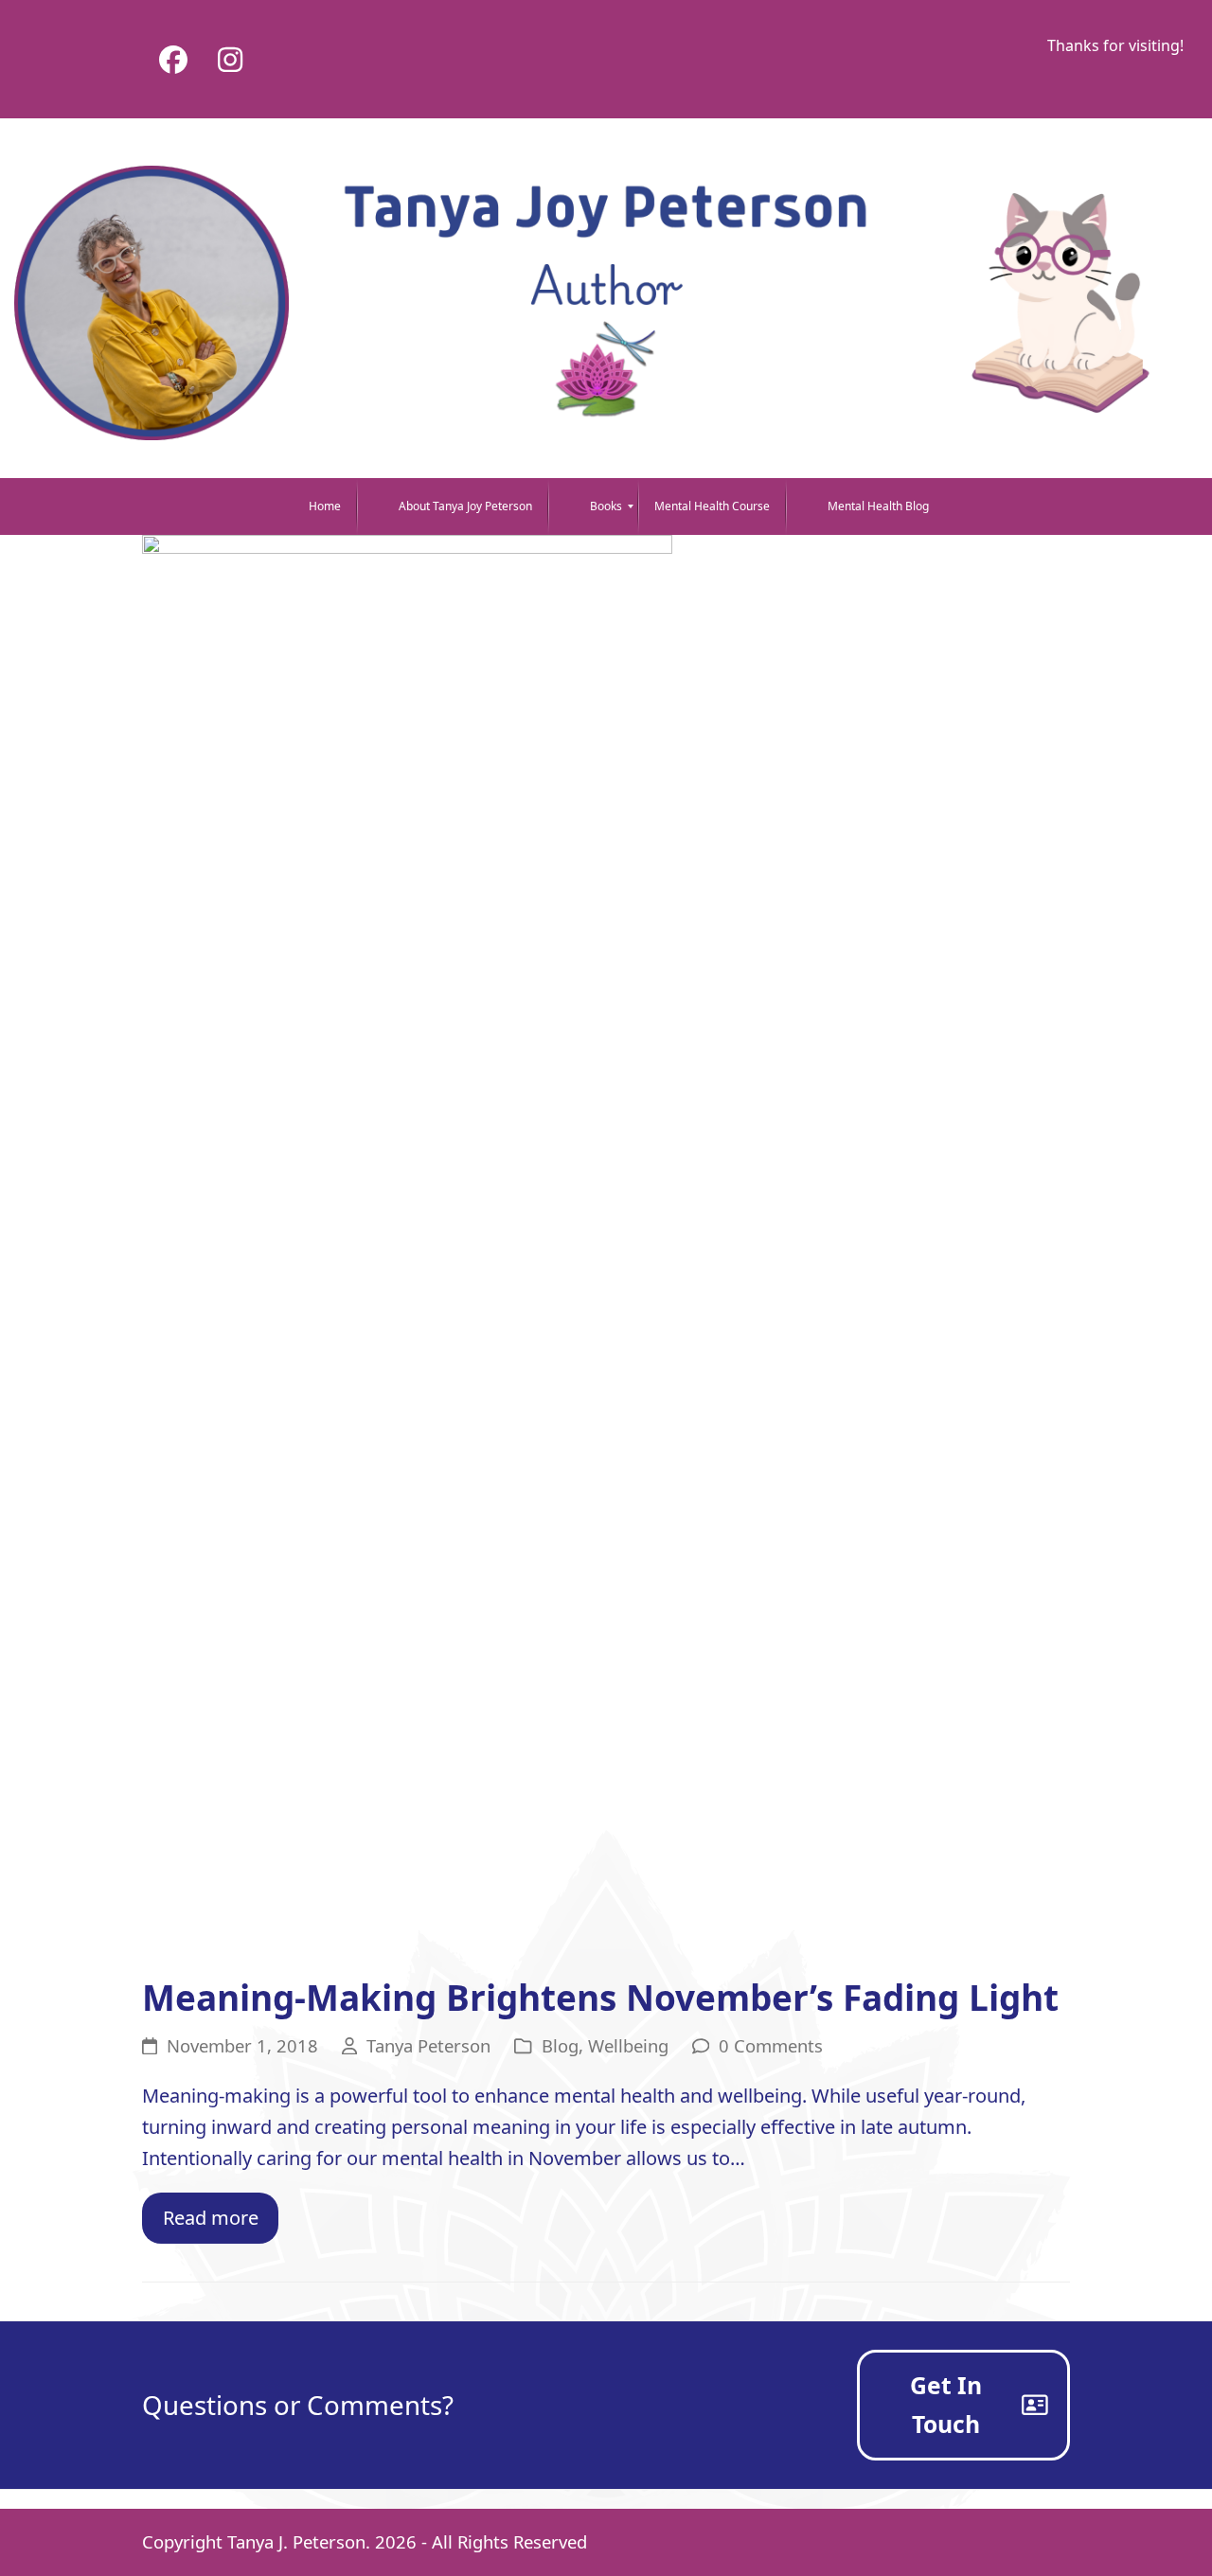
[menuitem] (312, 506)
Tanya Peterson (428, 2045)
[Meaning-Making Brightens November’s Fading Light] (407, 1244)
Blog (560, 2045)
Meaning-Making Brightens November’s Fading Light (600, 1998)
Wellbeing (628, 2045)
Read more (211, 2218)
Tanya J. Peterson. (299, 2541)
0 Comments (771, 2045)
